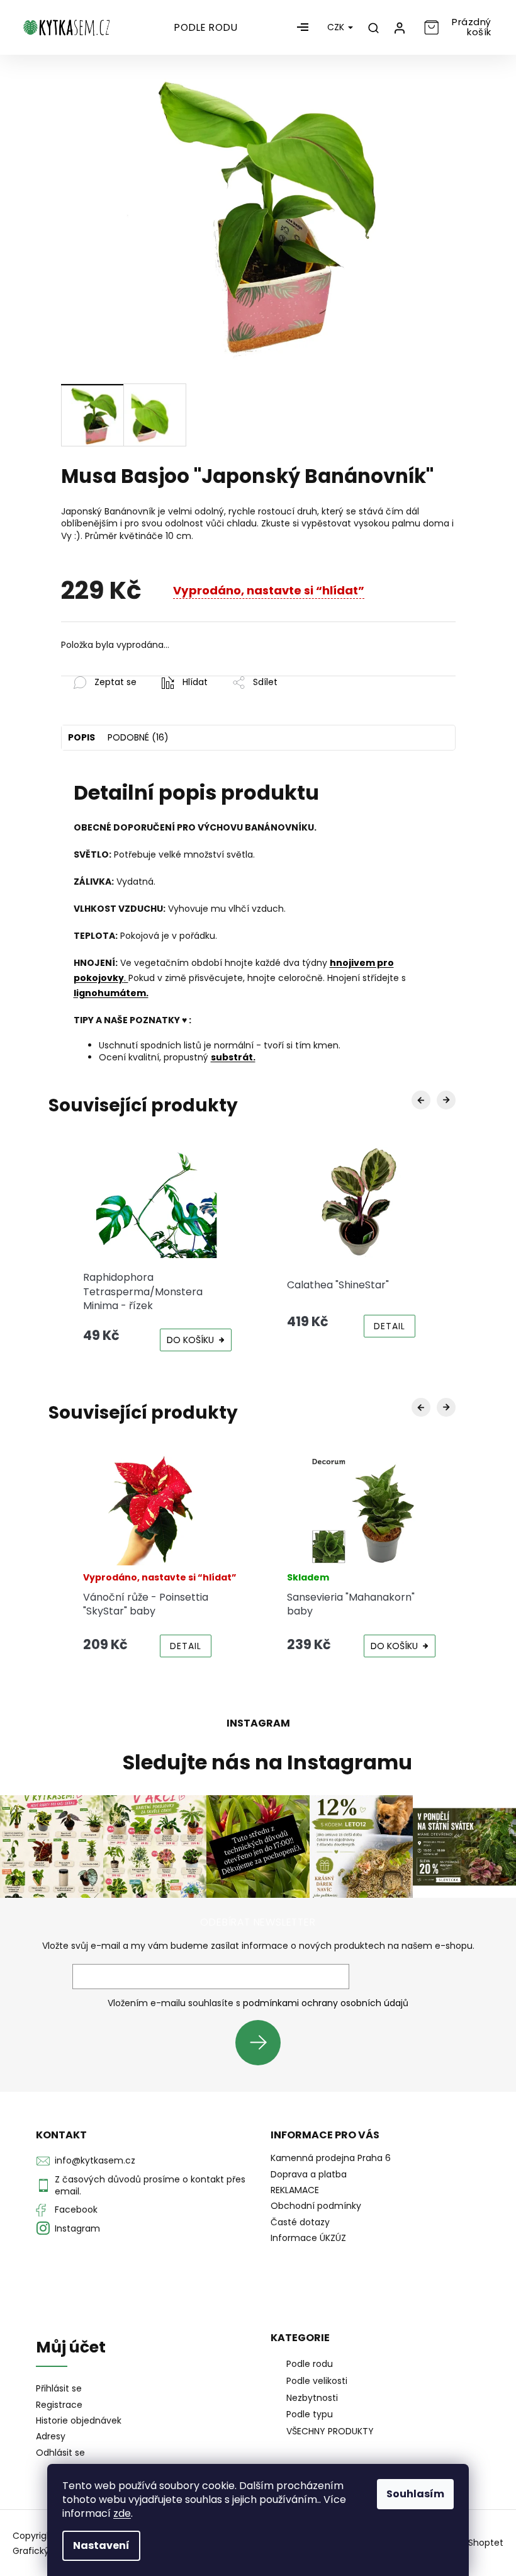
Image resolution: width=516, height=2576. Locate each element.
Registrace (59, 2405)
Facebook (76, 2210)
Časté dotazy (300, 2222)
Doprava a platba (309, 2174)
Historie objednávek (79, 2421)
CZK (337, 27)
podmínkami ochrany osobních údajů (326, 2003)
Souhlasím (415, 2494)
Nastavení (101, 2545)
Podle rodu (310, 2364)
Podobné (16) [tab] (138, 737)
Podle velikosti (317, 2381)
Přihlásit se (263, 2042)
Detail (390, 1326)
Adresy (51, 2437)
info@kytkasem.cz (95, 2160)
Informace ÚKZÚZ (308, 2238)
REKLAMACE (295, 2190)
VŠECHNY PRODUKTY (330, 2431)
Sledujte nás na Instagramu (267, 1762)
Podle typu (310, 2414)
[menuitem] (206, 28)
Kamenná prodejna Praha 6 (331, 2158)
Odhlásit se (60, 2453)
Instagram (77, 2228)
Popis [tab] (81, 737)
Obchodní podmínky (316, 2206)
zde (122, 2513)
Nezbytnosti (312, 2398)
